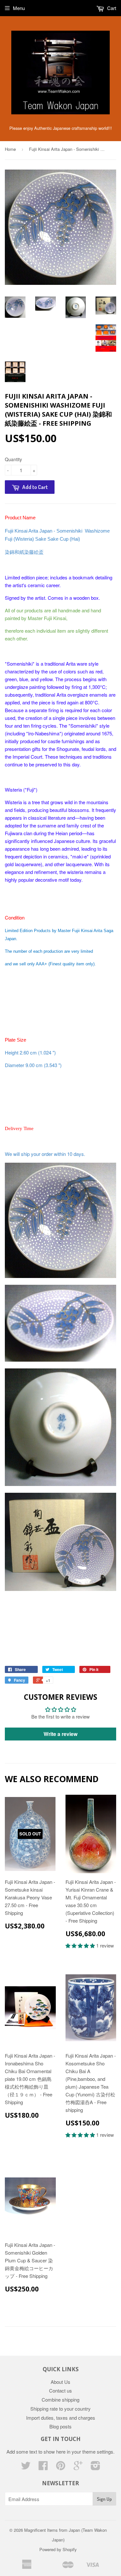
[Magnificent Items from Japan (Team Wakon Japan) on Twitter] (26, 2467)
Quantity (13, 459)
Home (10, 149)
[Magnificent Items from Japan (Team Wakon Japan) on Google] (78, 2467)
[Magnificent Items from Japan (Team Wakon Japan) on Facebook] (43, 2467)
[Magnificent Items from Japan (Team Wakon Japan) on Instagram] (96, 2467)
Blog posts (60, 2426)
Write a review (60, 1734)
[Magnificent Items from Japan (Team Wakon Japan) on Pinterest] (61, 2467)
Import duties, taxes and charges (61, 2418)
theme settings (98, 2451)
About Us (60, 2382)
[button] (81, 1945)
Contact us (60, 2390)
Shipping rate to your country (60, 2409)
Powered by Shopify (58, 2549)
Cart (111, 8)
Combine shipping (60, 2399)
